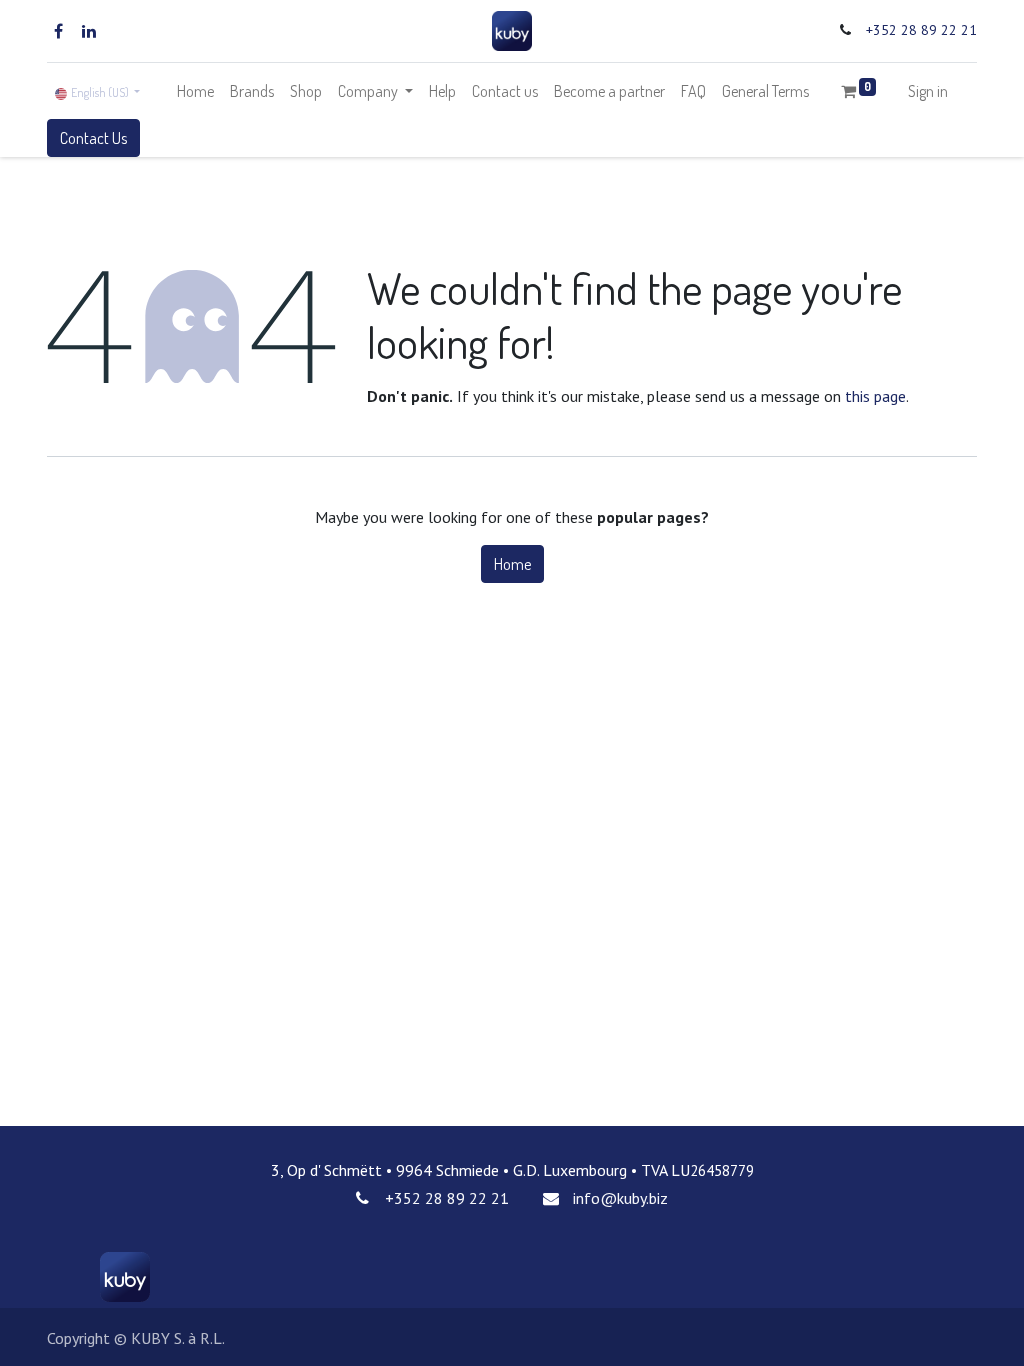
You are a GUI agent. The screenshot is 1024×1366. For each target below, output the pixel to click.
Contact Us (93, 138)
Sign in (928, 91)
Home (512, 564)
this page (875, 396)
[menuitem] (195, 91)
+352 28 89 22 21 (921, 30)
